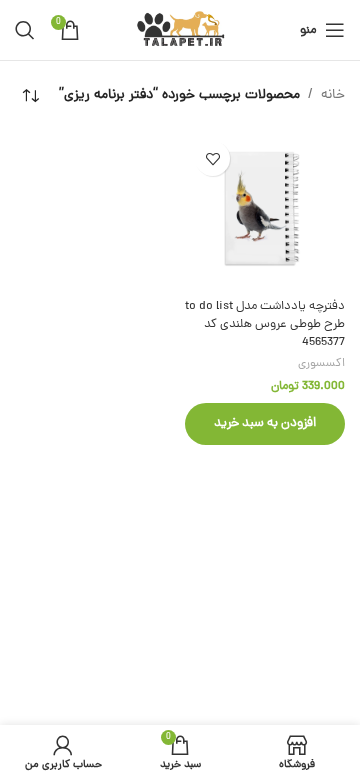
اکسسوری (321, 364)
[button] (265, 424)
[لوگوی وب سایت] (180, 31)
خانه (333, 95)
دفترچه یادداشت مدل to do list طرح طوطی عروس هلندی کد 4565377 (265, 324)
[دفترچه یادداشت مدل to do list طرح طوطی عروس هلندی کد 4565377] (265, 211)
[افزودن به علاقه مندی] (212, 158)
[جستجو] (25, 30)
